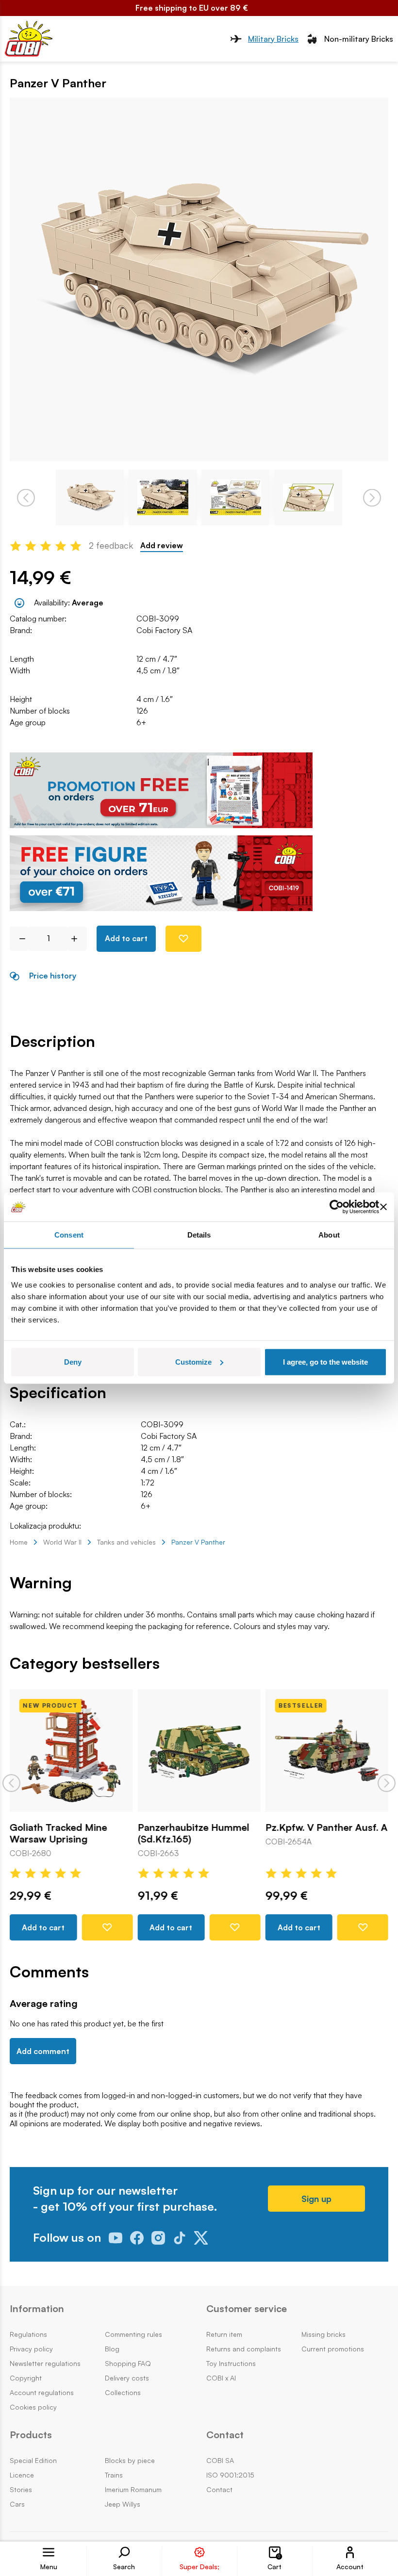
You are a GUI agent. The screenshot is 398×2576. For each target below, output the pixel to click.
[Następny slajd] (387, 1783)
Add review (162, 546)
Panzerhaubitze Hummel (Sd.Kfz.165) (193, 1833)
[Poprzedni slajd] (11, 1783)
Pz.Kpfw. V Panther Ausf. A (327, 1827)
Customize (193, 1361)
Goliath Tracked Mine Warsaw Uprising (58, 1833)
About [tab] (329, 1235)
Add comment (43, 2051)
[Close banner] (383, 1207)
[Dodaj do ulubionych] (183, 939)
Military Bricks (273, 39)
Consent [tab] (69, 1235)
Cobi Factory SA (164, 630)
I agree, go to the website (325, 1361)
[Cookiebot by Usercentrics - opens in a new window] (337, 1207)
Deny (73, 1361)
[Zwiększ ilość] (78, 939)
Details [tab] (199, 1235)
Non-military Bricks (359, 39)
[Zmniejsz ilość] (19, 939)
